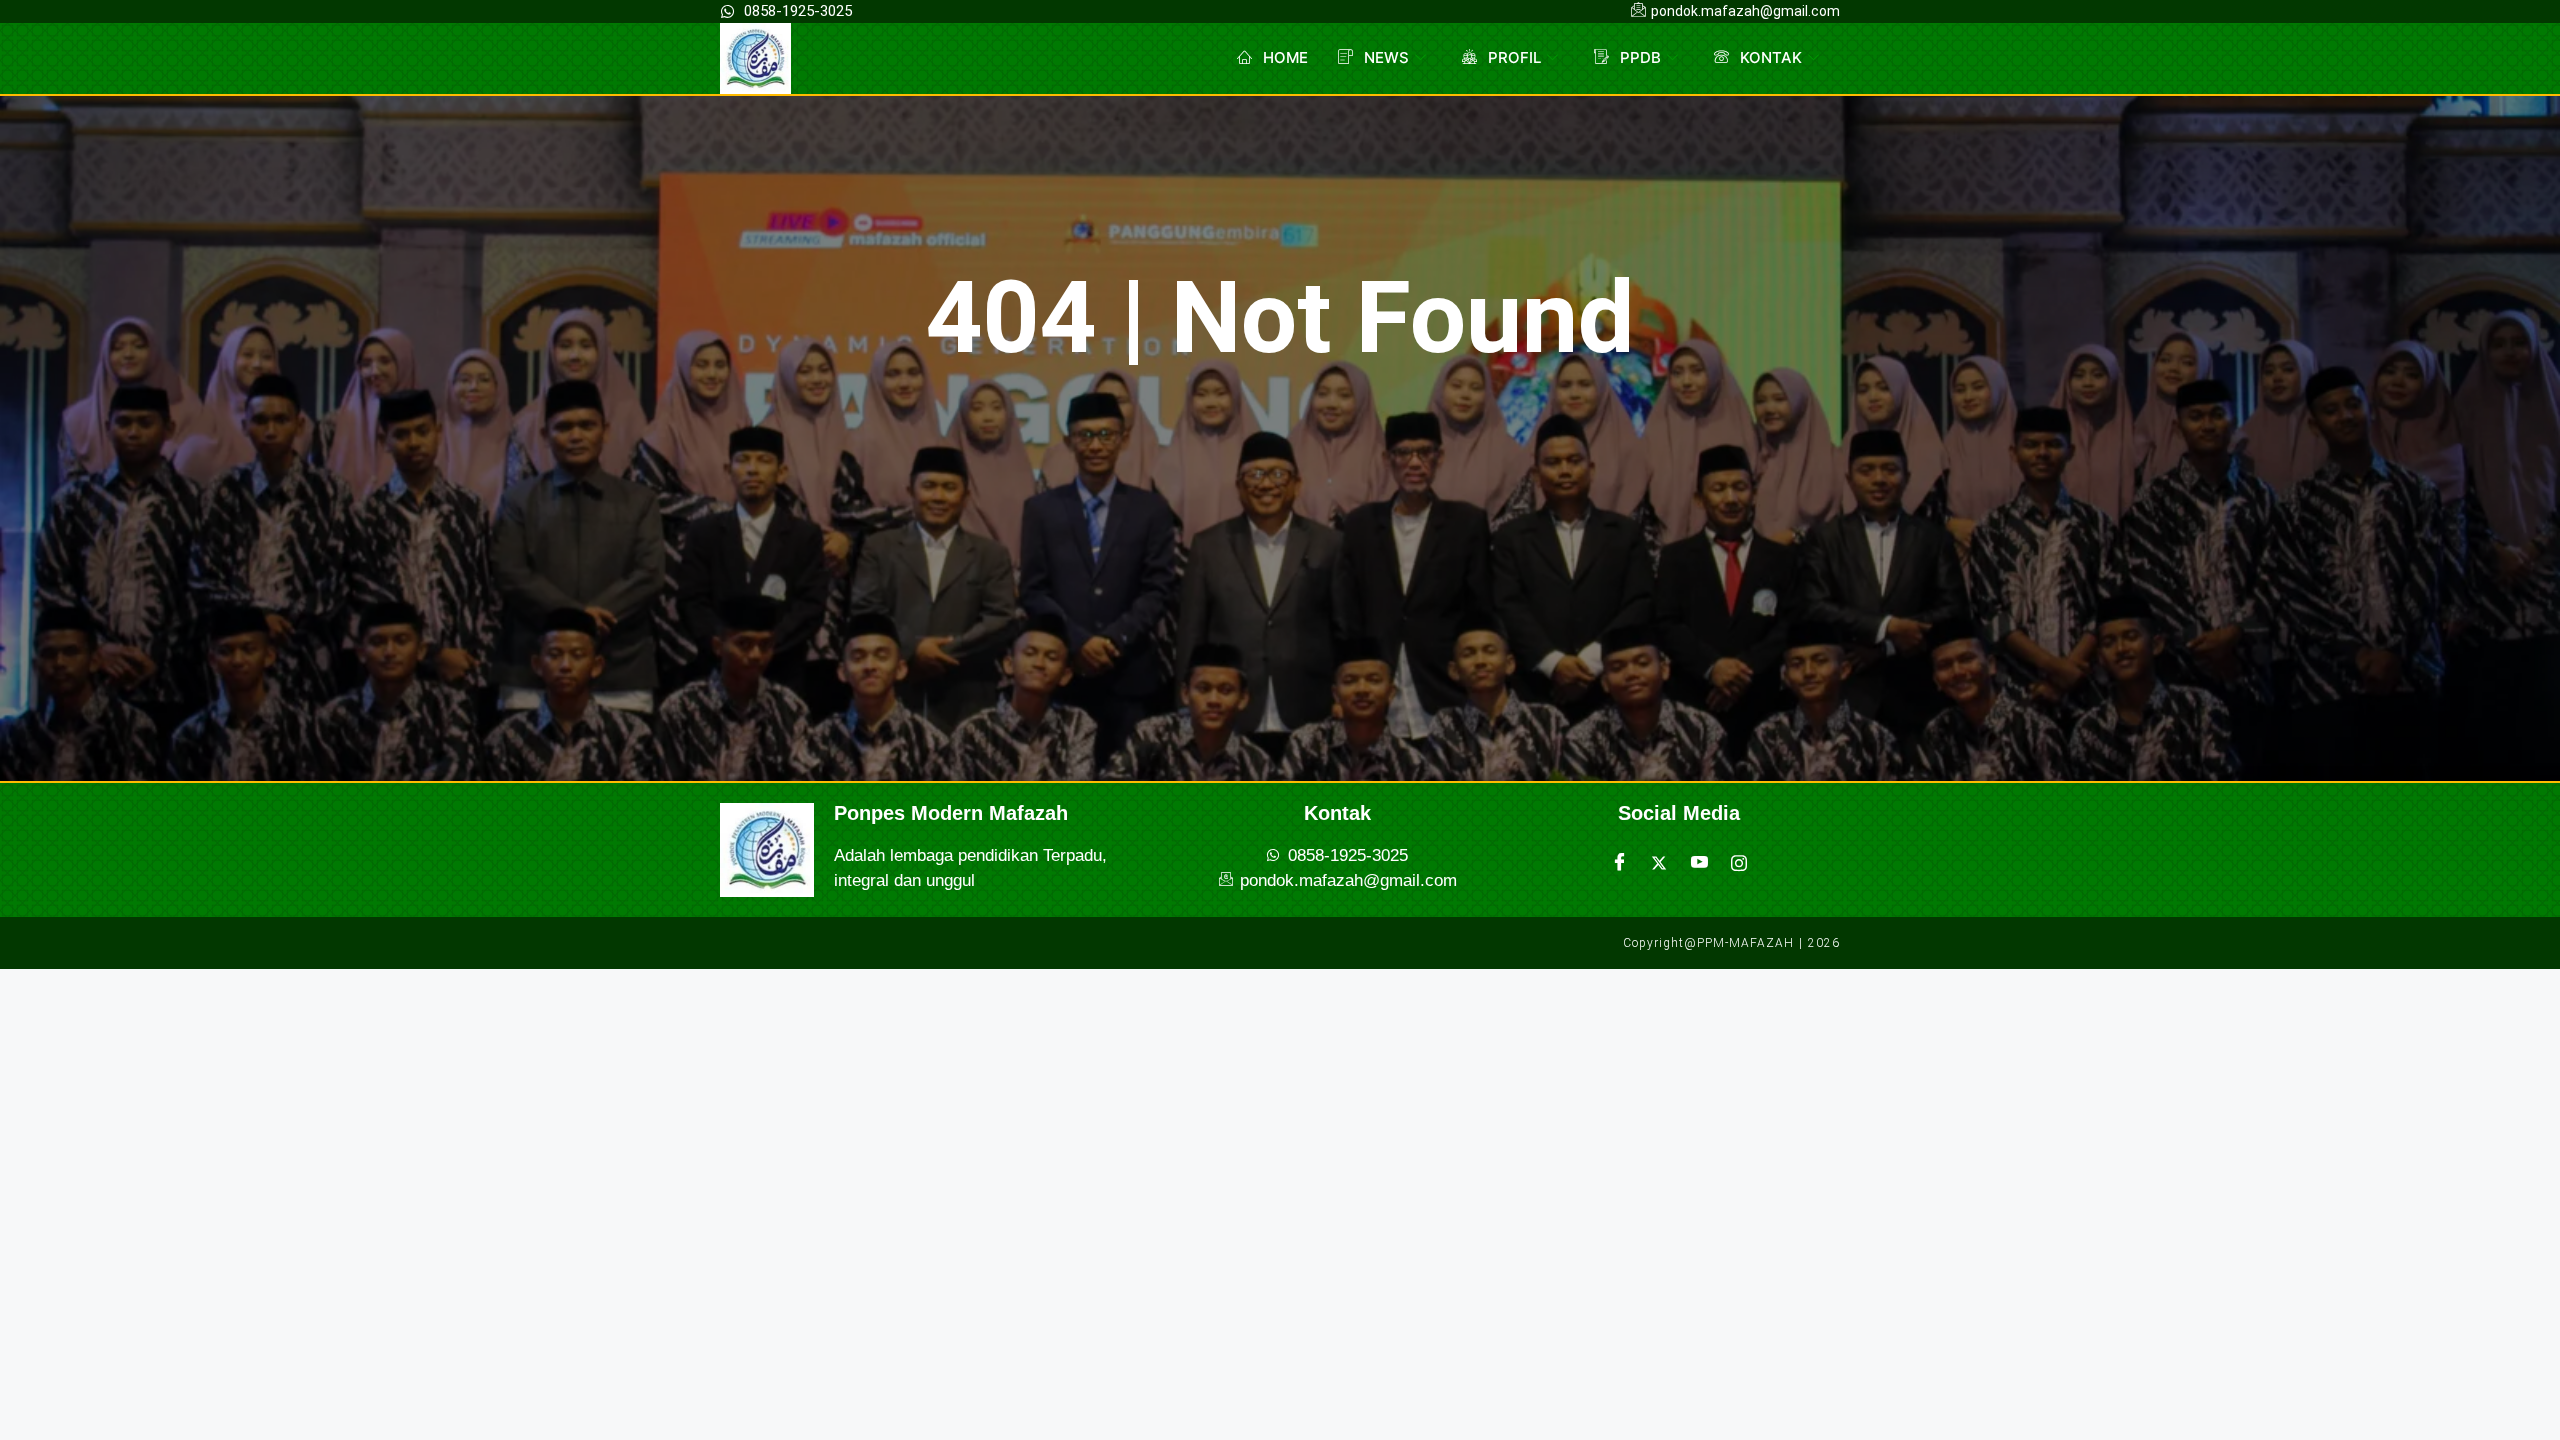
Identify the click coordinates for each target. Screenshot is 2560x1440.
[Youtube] (1699, 863)
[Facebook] (1619, 863)
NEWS (1386, 57)
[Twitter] (1659, 863)
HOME (1285, 57)
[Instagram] (1739, 863)
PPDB (1640, 57)
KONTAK (1771, 57)
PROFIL (1514, 57)
